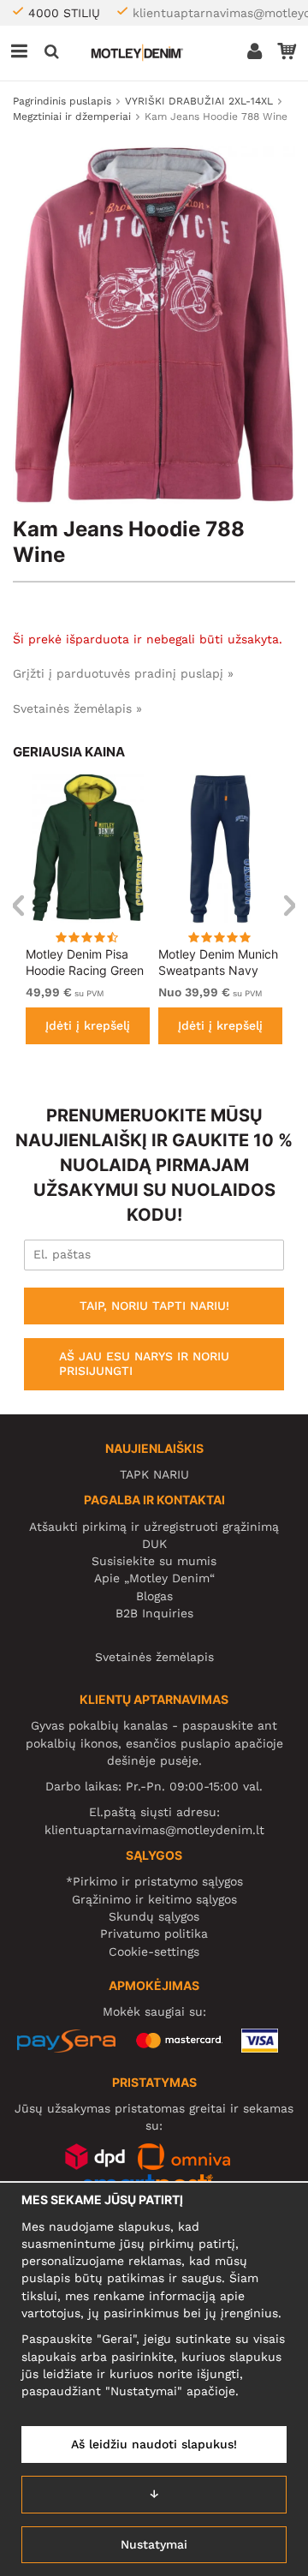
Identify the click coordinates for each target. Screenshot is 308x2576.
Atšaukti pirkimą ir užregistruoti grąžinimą (154, 1527)
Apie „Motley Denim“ (154, 1578)
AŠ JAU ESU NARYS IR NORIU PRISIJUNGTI (144, 1364)
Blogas (154, 1596)
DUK (154, 1544)
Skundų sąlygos (154, 1916)
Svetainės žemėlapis (154, 1657)
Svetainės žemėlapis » (77, 708)
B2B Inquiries (154, 1613)
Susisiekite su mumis (154, 1561)
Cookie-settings (154, 1951)
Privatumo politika (154, 1933)
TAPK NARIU (154, 1474)
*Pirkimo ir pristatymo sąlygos (154, 1881)
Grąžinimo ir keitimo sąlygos (154, 1899)
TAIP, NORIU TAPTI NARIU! (154, 1306)
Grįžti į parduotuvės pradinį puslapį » (123, 673)
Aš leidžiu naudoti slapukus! (154, 2444)
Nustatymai (154, 2544)
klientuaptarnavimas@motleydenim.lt (154, 1830)
